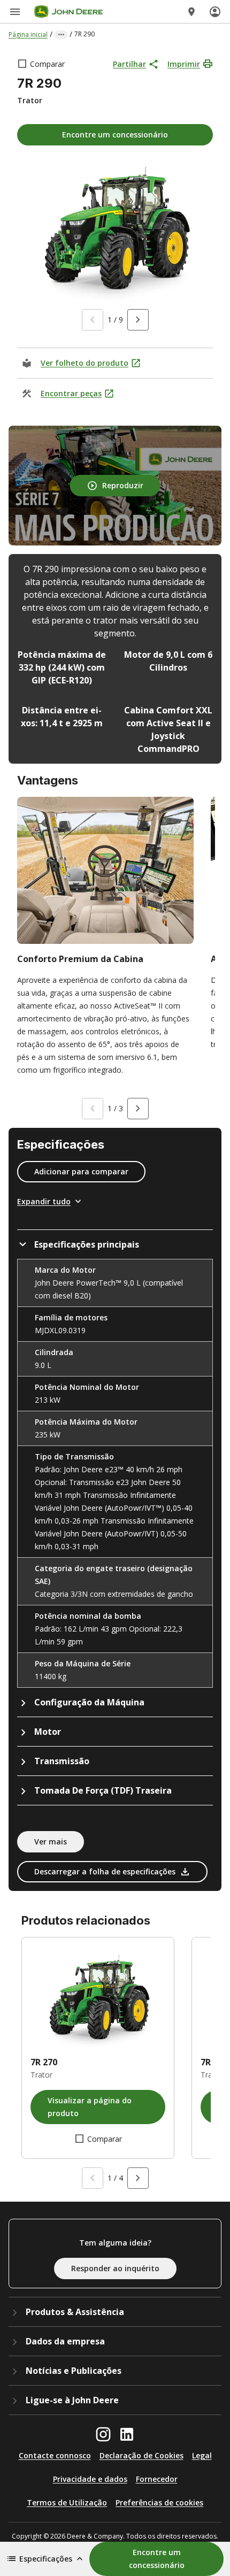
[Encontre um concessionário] (191, 12)
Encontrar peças (71, 393)
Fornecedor (157, 2479)
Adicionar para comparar (81, 1171)
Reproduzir (123, 485)
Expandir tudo (44, 1201)
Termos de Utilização (67, 2502)
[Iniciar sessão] (215, 12)
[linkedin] (127, 2434)
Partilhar (129, 64)
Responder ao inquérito (115, 2268)
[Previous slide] (93, 320)
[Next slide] (138, 320)
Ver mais (51, 1841)
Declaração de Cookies (141, 2455)
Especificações (46, 2559)
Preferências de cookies (159, 2502)
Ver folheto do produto (85, 363)
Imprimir (184, 64)
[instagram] (103, 2434)
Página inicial (28, 34)
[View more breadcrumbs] (61, 35)
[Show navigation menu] (15, 12)
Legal (202, 2455)
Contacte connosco (55, 2455)
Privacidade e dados (90, 2479)
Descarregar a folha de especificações (105, 1871)
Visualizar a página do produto (90, 2107)
